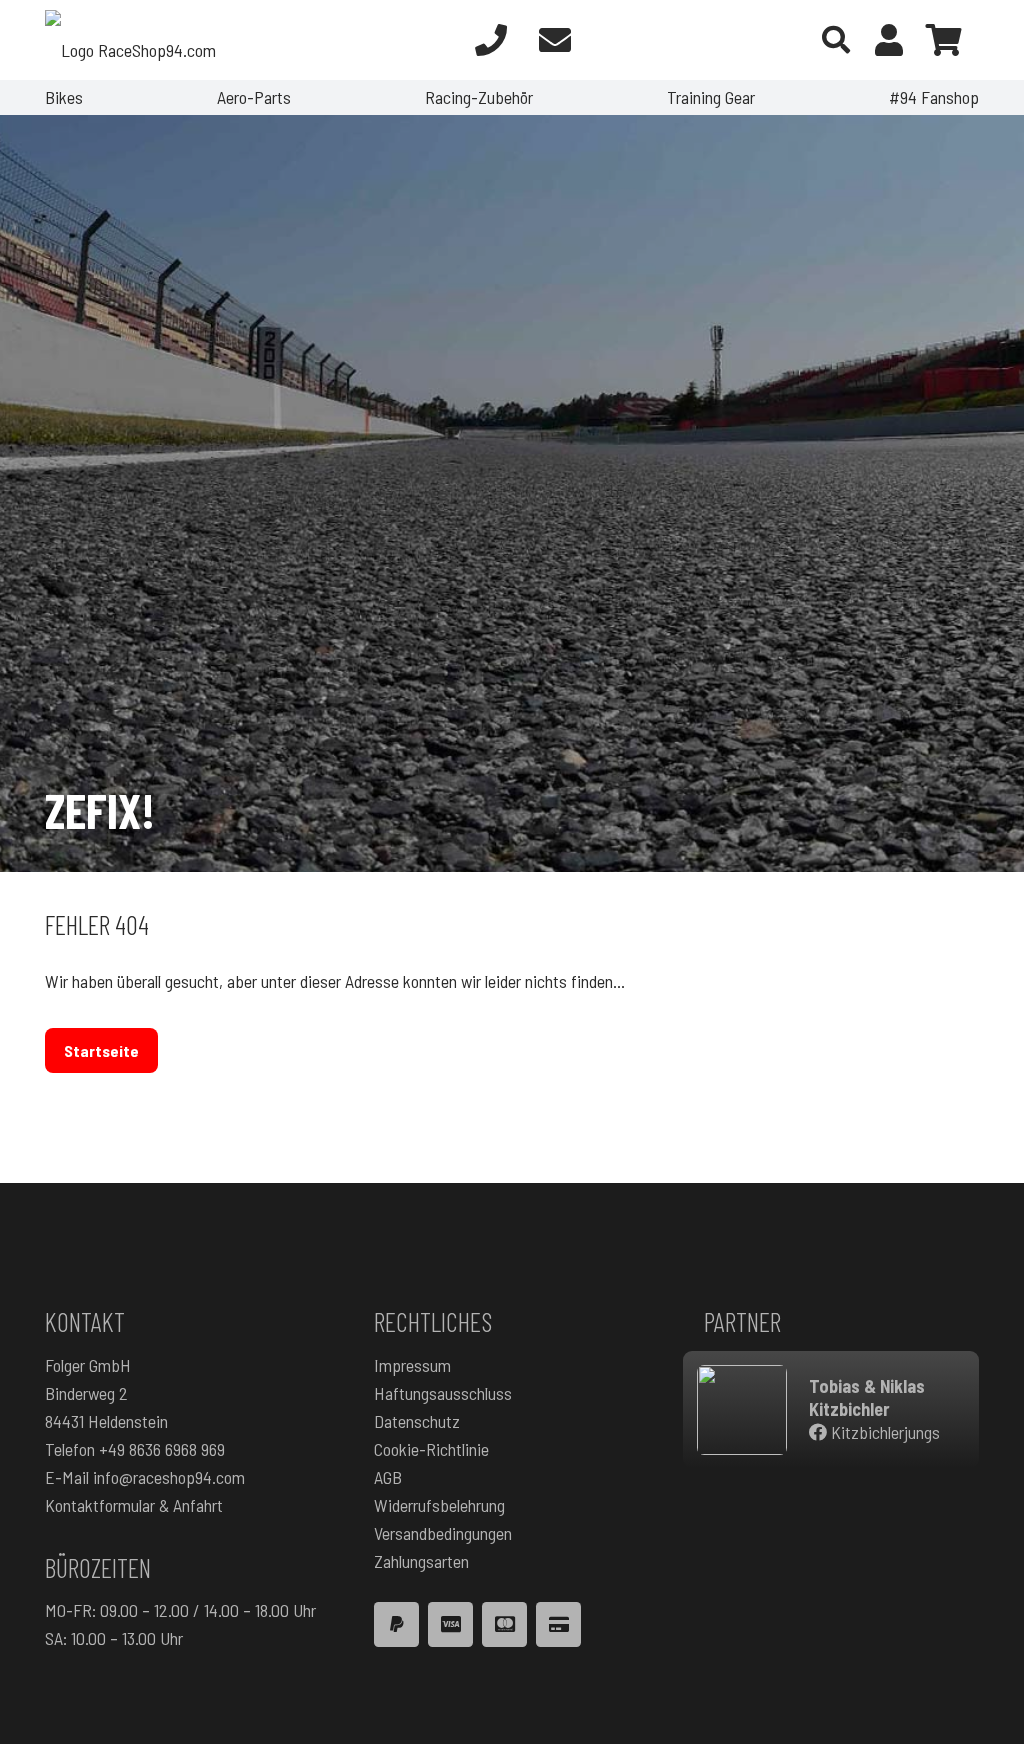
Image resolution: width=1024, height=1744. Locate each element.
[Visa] (450, 1624)
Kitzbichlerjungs (883, 1432)
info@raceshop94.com (169, 1477)
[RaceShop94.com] (130, 40)
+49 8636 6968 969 (162, 1449)
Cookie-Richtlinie (431, 1449)
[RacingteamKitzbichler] (742, 1410)
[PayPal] (396, 1624)
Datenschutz (417, 1421)
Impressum (412, 1365)
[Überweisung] (558, 1624)
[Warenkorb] (944, 40)
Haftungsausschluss (443, 1393)
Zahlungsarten (421, 1561)
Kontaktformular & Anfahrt (134, 1505)
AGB (388, 1477)
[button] (836, 40)
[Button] (491, 40)
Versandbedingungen (443, 1533)
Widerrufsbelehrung (439, 1505)
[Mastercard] (504, 1624)
